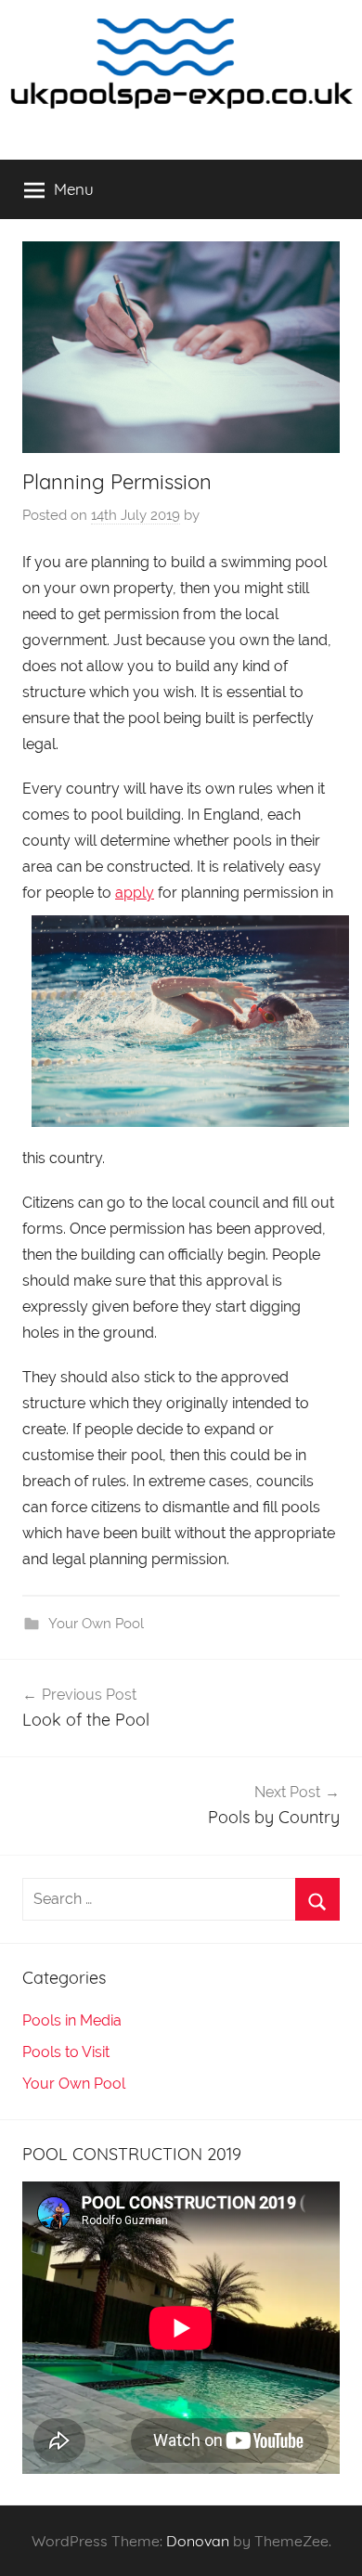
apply (135, 893)
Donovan (198, 2541)
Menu (74, 189)
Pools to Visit (66, 2052)
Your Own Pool (96, 1624)
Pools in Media (72, 2020)
